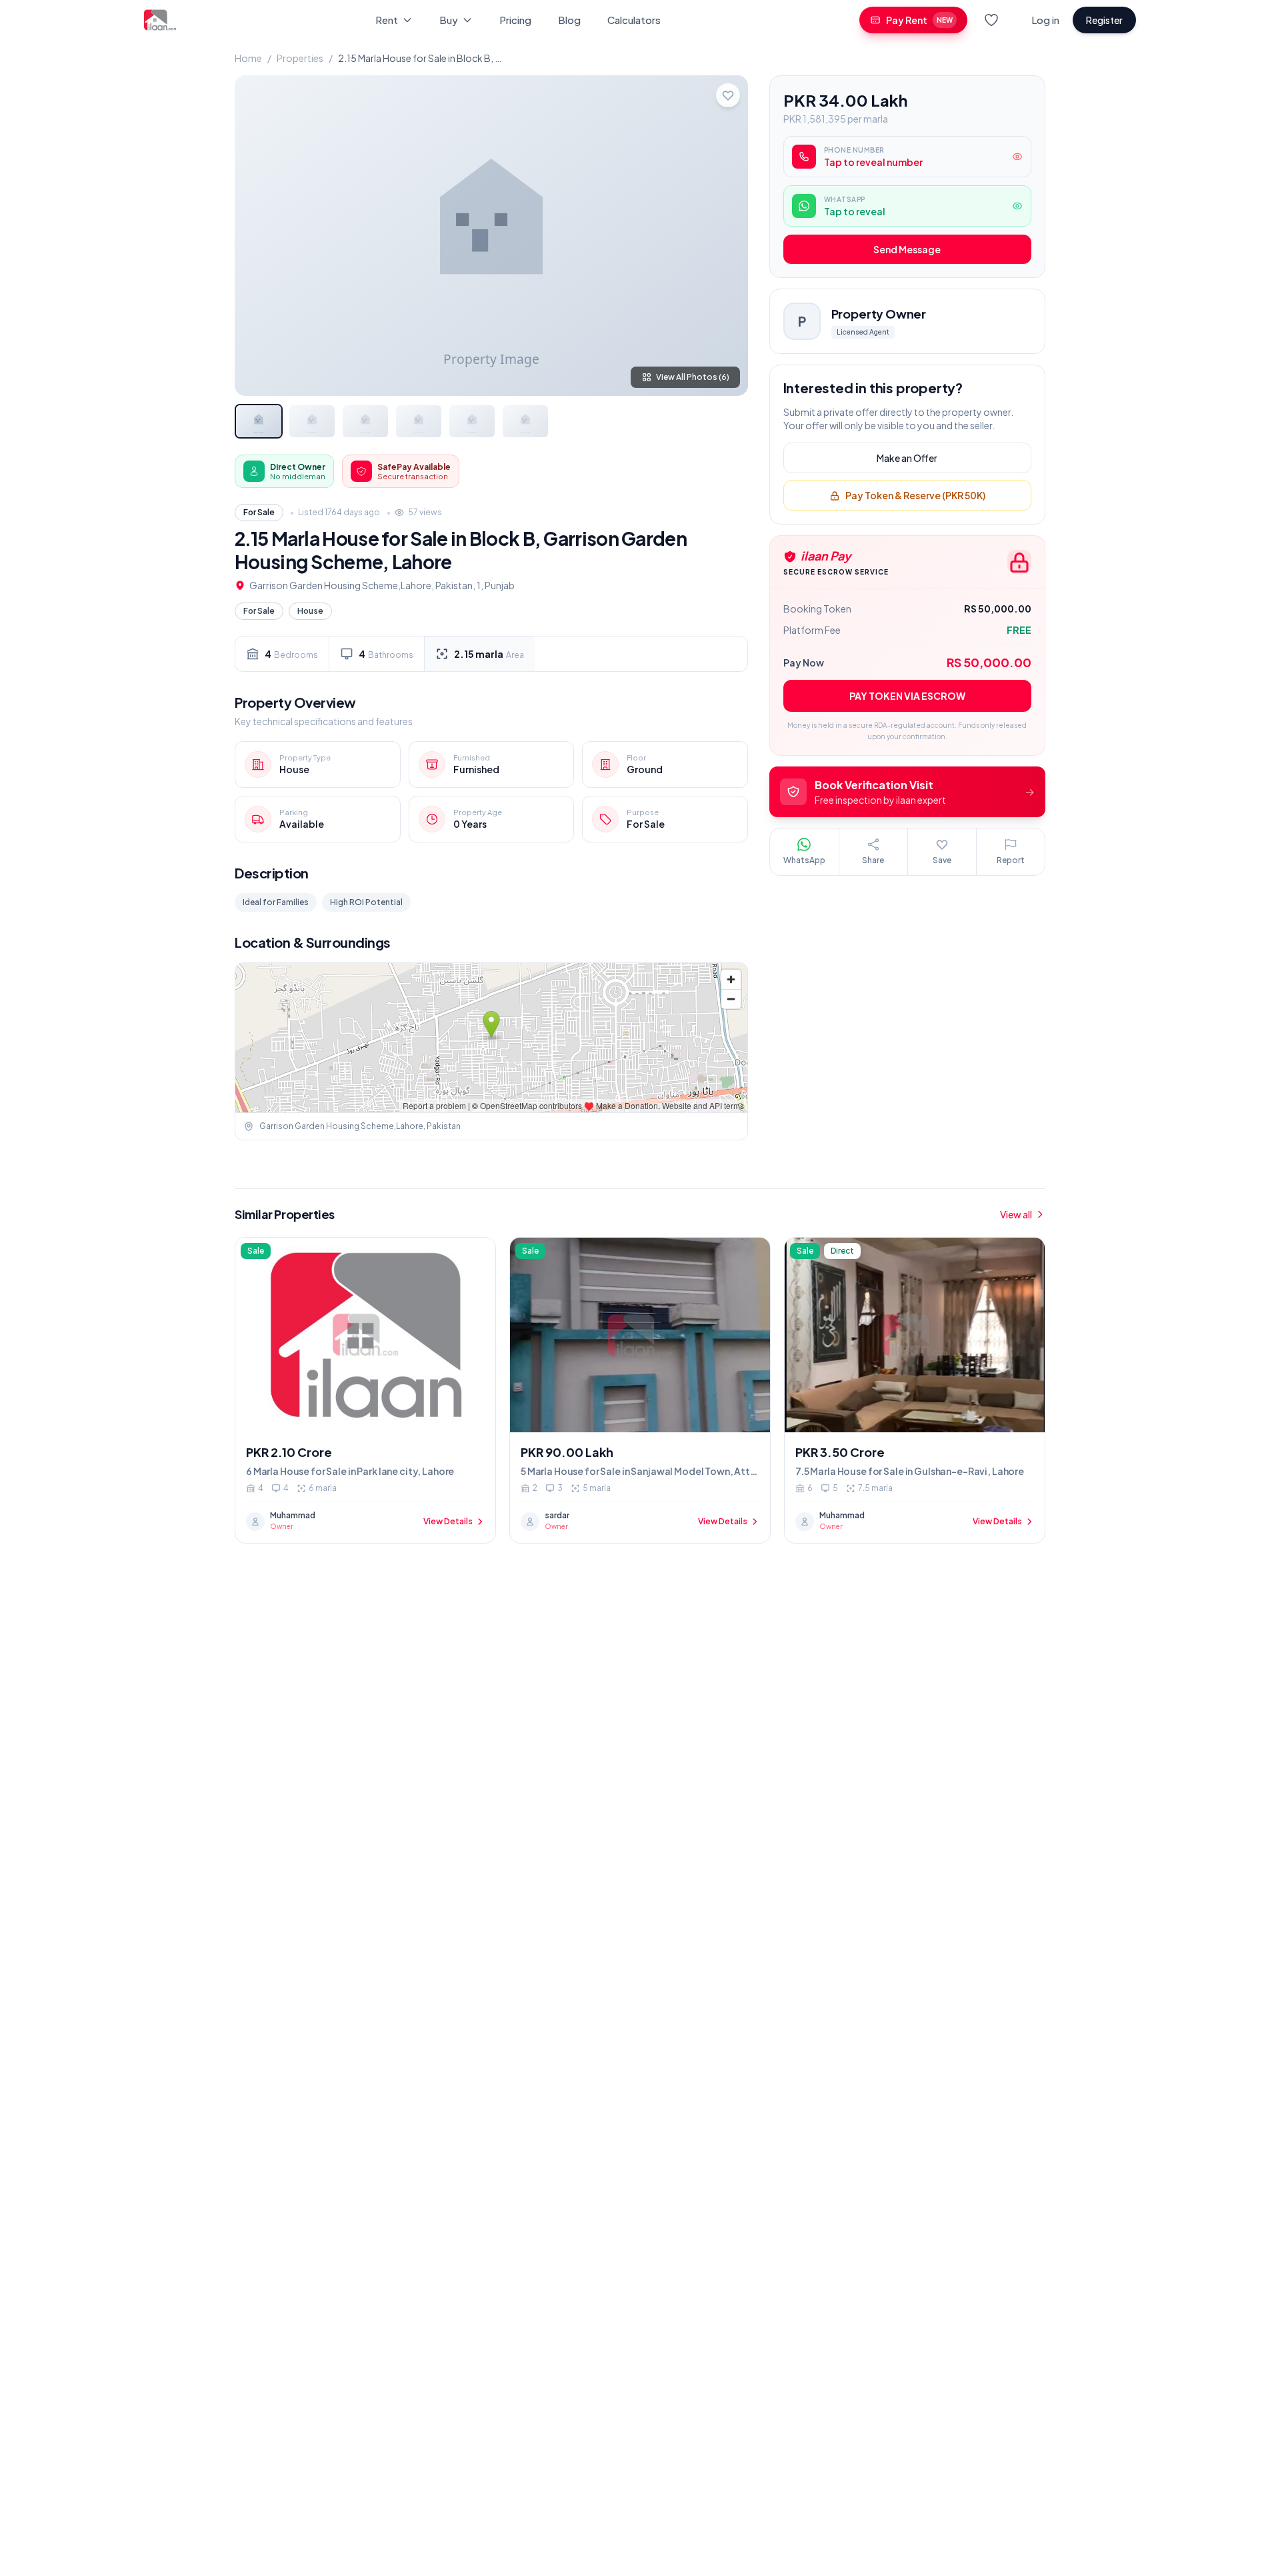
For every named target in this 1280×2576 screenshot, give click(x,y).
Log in (1045, 20)
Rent (387, 20)
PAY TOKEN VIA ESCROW (907, 696)
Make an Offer (907, 459)
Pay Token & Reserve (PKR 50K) (915, 496)
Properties (300, 58)
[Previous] (256, 235)
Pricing (515, 20)
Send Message (907, 250)
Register (1104, 20)
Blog (569, 20)
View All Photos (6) (693, 377)
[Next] (727, 235)
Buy (449, 20)
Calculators (634, 20)
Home (248, 58)
